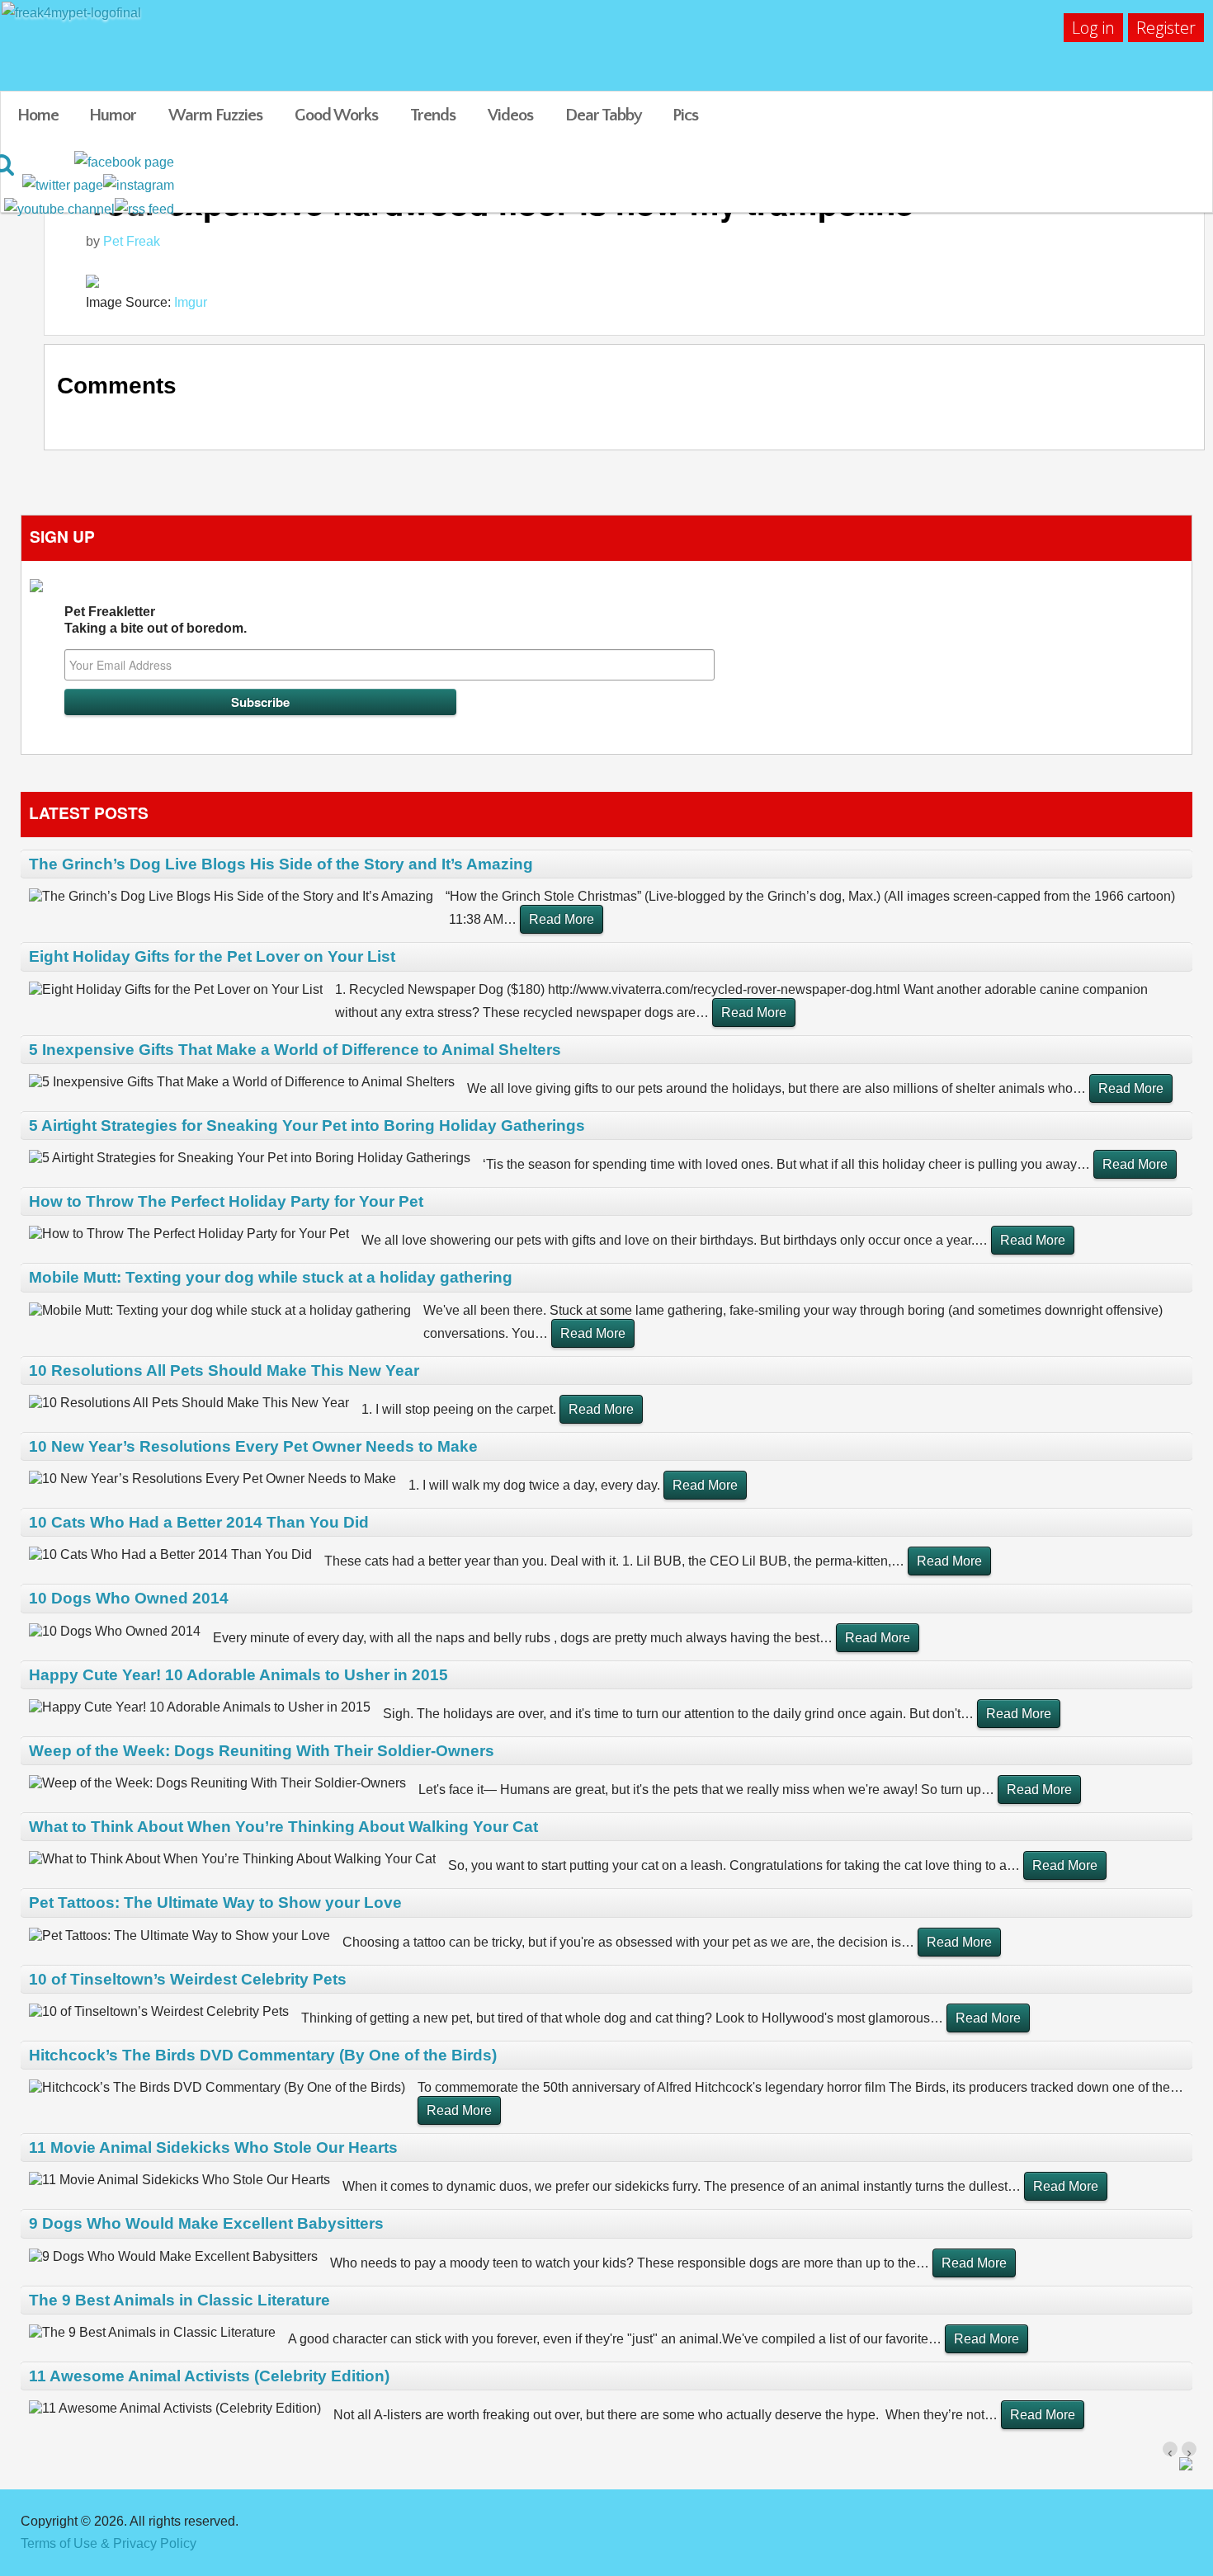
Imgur (191, 302)
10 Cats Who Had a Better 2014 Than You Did (199, 1522)
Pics (685, 115)
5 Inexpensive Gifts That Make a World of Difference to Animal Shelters (295, 1050)
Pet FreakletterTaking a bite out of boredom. (156, 620)
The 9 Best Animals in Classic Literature (179, 2300)
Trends (433, 115)
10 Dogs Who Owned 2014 (129, 1598)
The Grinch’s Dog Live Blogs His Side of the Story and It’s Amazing (281, 864)
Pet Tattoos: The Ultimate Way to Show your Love (215, 1903)
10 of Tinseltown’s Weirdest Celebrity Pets (188, 1979)
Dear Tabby (604, 115)
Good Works (336, 115)
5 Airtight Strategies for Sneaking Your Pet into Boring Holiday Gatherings (307, 1126)
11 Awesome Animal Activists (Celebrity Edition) (209, 2376)
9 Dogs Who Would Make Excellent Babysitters (206, 2223)
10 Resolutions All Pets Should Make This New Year (224, 1370)
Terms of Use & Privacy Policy (109, 2543)
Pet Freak (132, 241)
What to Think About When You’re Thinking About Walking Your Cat (283, 1827)
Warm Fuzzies (215, 115)
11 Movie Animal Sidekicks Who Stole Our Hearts (213, 2147)
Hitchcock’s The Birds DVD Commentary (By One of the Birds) (263, 2055)
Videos (510, 115)
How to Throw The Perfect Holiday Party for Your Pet (226, 1201)
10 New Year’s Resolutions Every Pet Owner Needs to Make (253, 1446)
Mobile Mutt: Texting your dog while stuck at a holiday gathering (271, 1277)
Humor (113, 115)
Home (38, 115)
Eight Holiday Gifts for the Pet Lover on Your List (212, 956)
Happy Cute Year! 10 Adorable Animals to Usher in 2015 (238, 1675)
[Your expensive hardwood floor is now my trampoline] (637, 280)
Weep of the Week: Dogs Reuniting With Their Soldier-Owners (262, 1751)
